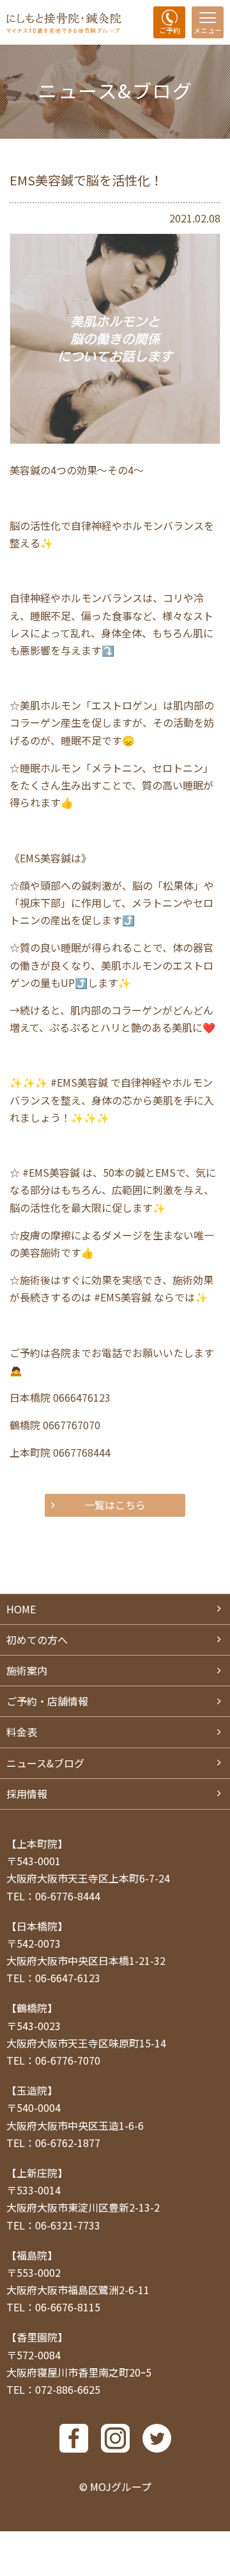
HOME (21, 1609)
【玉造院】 (32, 2090)
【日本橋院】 (37, 1926)
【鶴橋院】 (32, 2008)
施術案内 (27, 1670)
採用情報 (27, 1794)
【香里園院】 (37, 2337)
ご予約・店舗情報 (47, 1701)
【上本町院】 (37, 1843)
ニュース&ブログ (45, 1763)
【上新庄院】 (37, 2173)
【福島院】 (32, 2255)
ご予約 (170, 30)
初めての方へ (37, 1640)
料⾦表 (22, 1732)
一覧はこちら (115, 1505)
